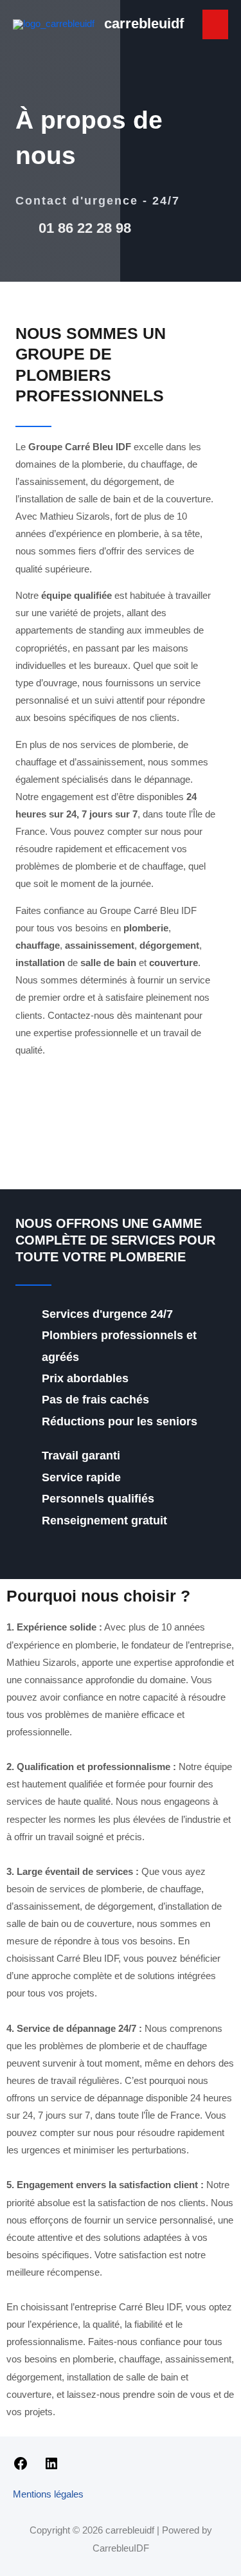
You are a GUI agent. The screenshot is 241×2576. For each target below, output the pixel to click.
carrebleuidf (144, 23)
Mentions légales (48, 2494)
